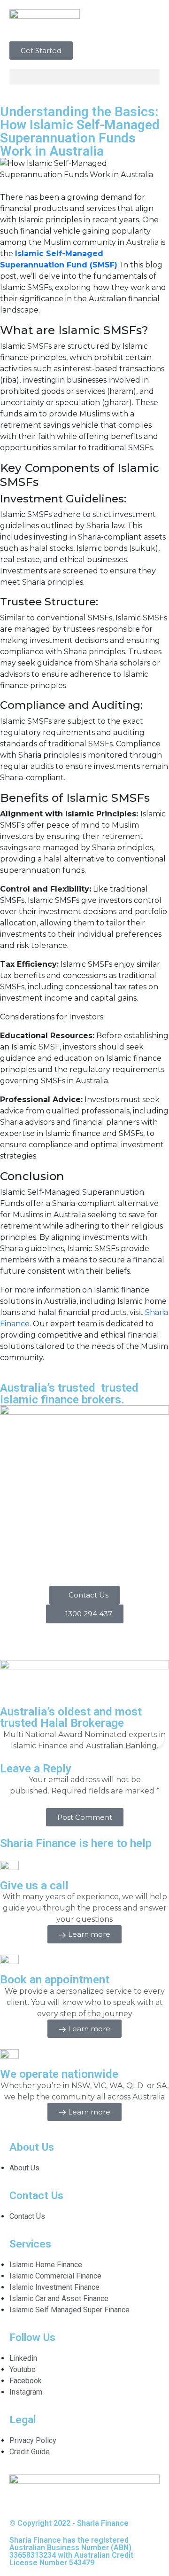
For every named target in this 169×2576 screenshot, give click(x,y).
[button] (84, 77)
